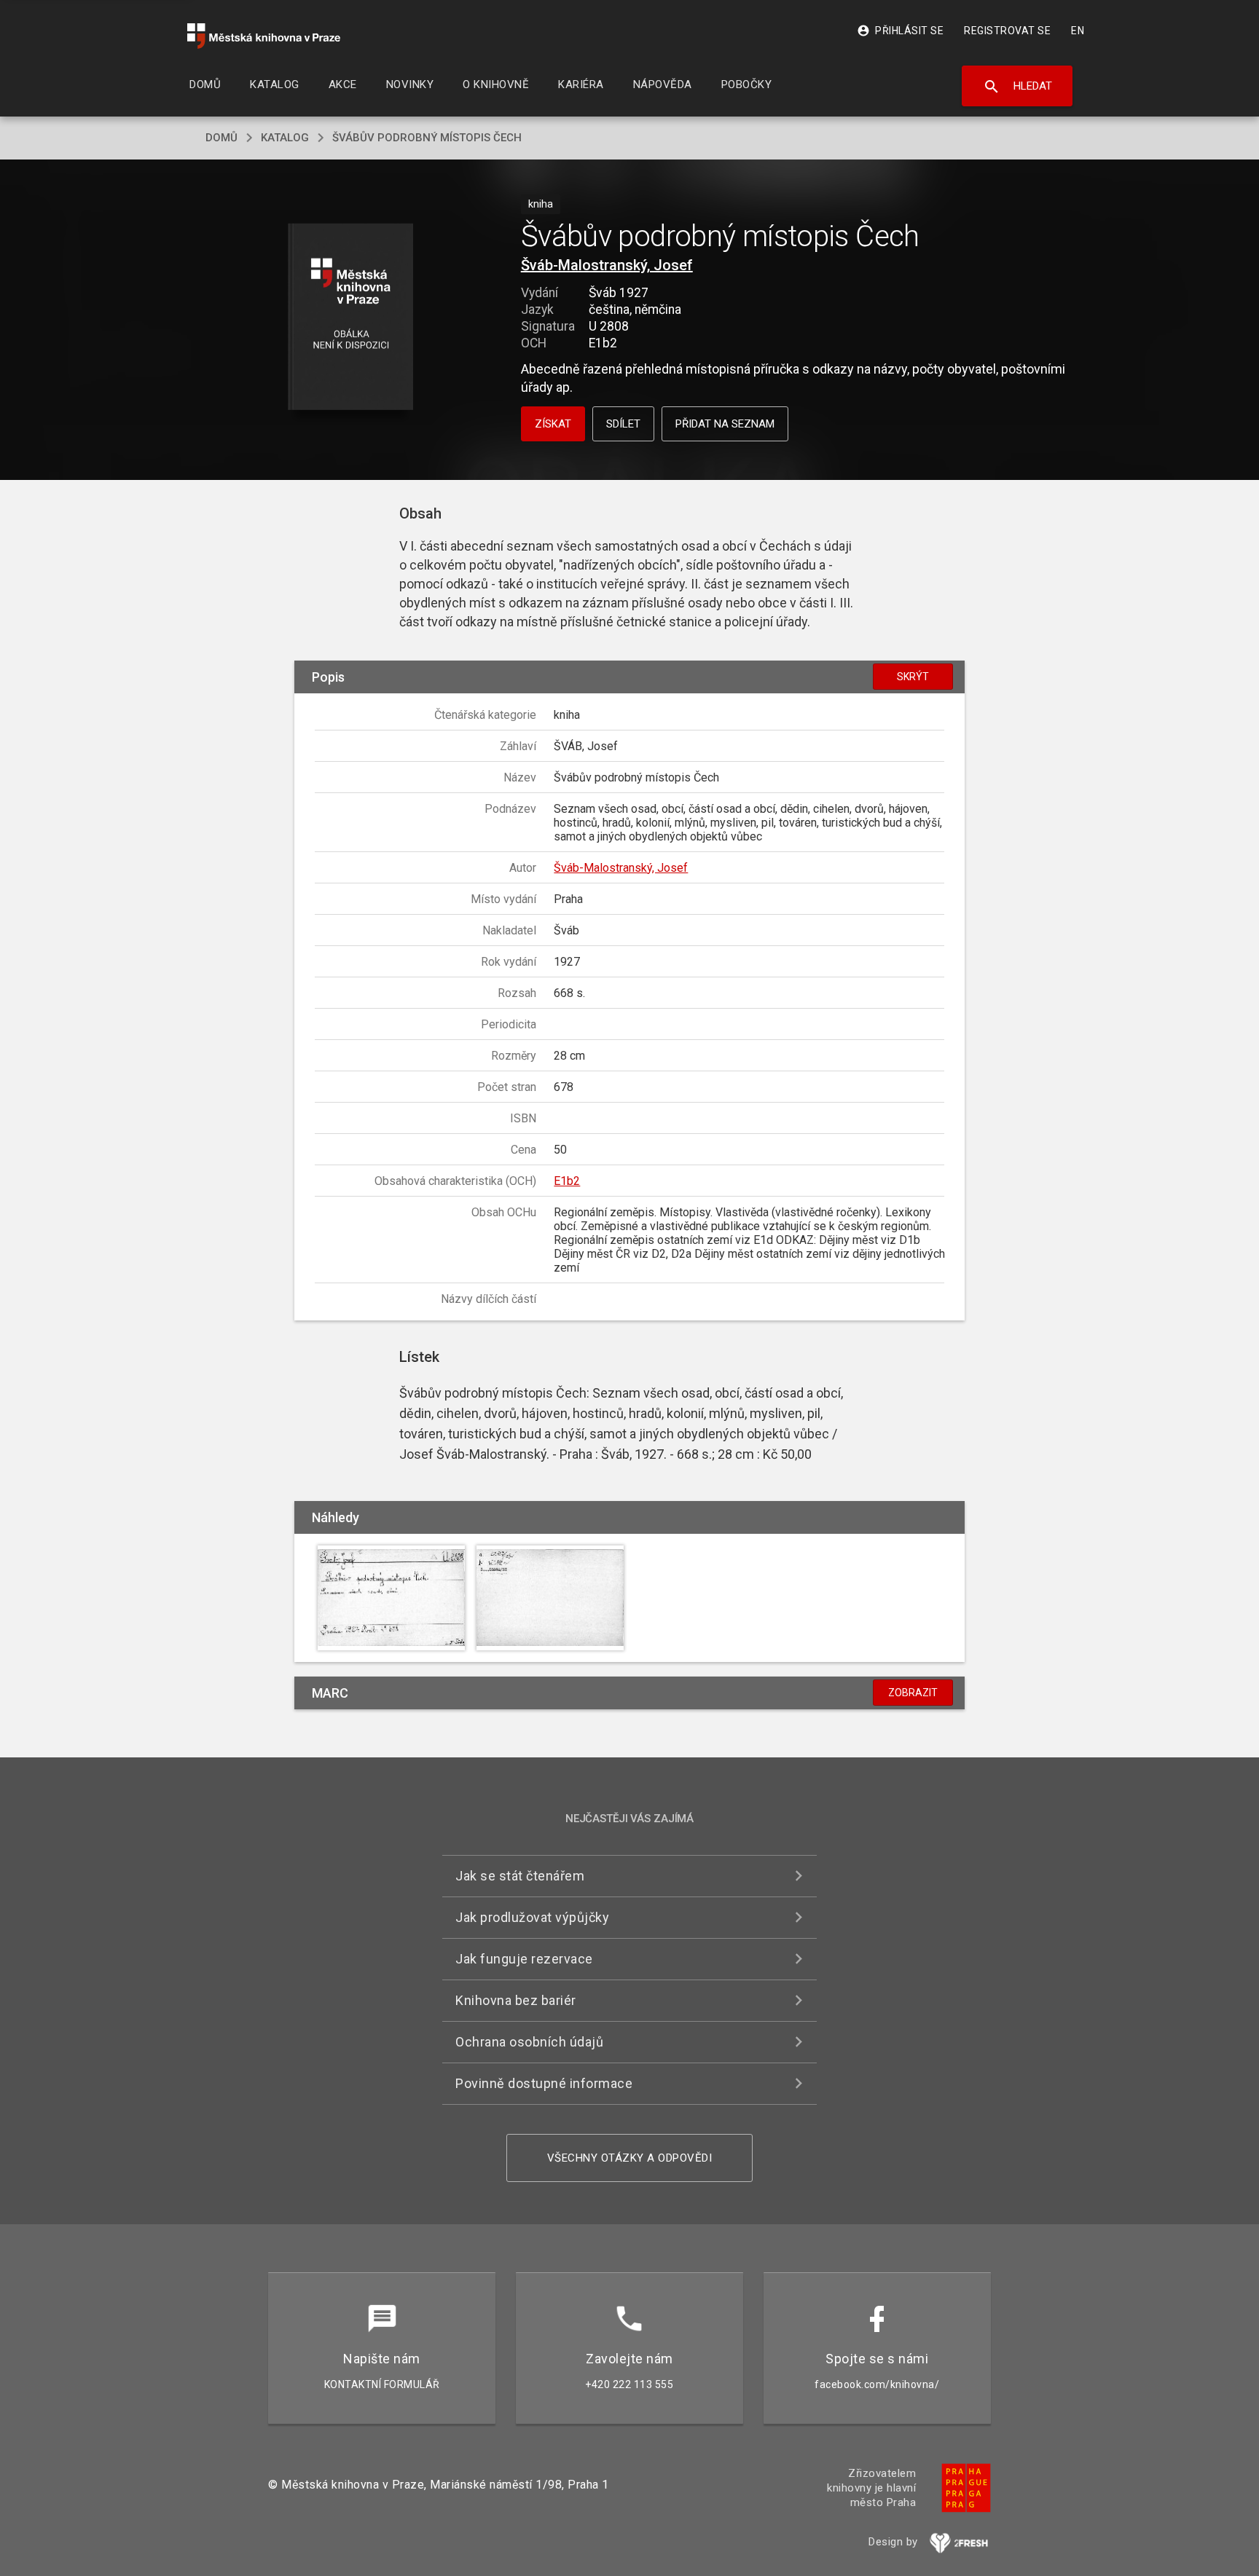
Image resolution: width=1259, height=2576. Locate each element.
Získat (553, 424)
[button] (351, 318)
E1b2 (567, 1181)
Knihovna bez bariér (516, 2000)
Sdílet (623, 424)
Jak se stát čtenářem (520, 1876)
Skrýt (913, 677)
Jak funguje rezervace (524, 1959)
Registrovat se (1007, 31)
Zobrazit (913, 1693)
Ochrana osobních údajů (529, 2042)
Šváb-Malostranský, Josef (607, 265)
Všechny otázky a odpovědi (630, 2158)
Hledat (1017, 87)
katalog (285, 138)
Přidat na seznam (725, 424)
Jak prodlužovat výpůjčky (532, 1917)
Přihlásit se (900, 31)
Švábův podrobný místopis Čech (427, 138)
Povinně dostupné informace (544, 2083)
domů (221, 138)
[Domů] (264, 36)
